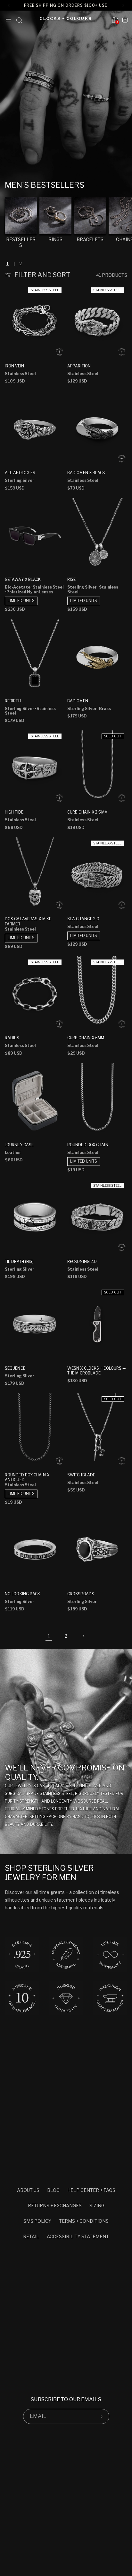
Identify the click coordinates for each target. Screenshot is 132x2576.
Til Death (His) (19, 1261)
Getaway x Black (23, 579)
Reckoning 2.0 (82, 1261)
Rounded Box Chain (88, 1145)
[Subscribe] (102, 2416)
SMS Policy (37, 2221)
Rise (71, 579)
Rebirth (13, 701)
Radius (12, 1038)
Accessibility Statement (78, 2236)
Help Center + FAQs (91, 2190)
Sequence (15, 1368)
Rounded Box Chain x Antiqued (27, 1477)
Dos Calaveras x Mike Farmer (28, 921)
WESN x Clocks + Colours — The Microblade (97, 1371)
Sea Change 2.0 (83, 919)
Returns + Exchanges (55, 2206)
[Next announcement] (124, 5)
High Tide (14, 812)
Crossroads (81, 1594)
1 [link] (49, 1636)
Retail (31, 2236)
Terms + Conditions (84, 2221)
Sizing (97, 2206)
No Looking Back (23, 1594)
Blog (53, 2190)
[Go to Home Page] (65, 20)
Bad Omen (78, 701)
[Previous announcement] (8, 5)
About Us (28, 2190)
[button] (8, 20)
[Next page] (83, 1636)
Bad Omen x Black (86, 473)
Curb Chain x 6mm (86, 1038)
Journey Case (19, 1145)
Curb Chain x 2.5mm (87, 812)
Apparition (79, 366)
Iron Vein (14, 366)
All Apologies (20, 473)
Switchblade (81, 1475)
